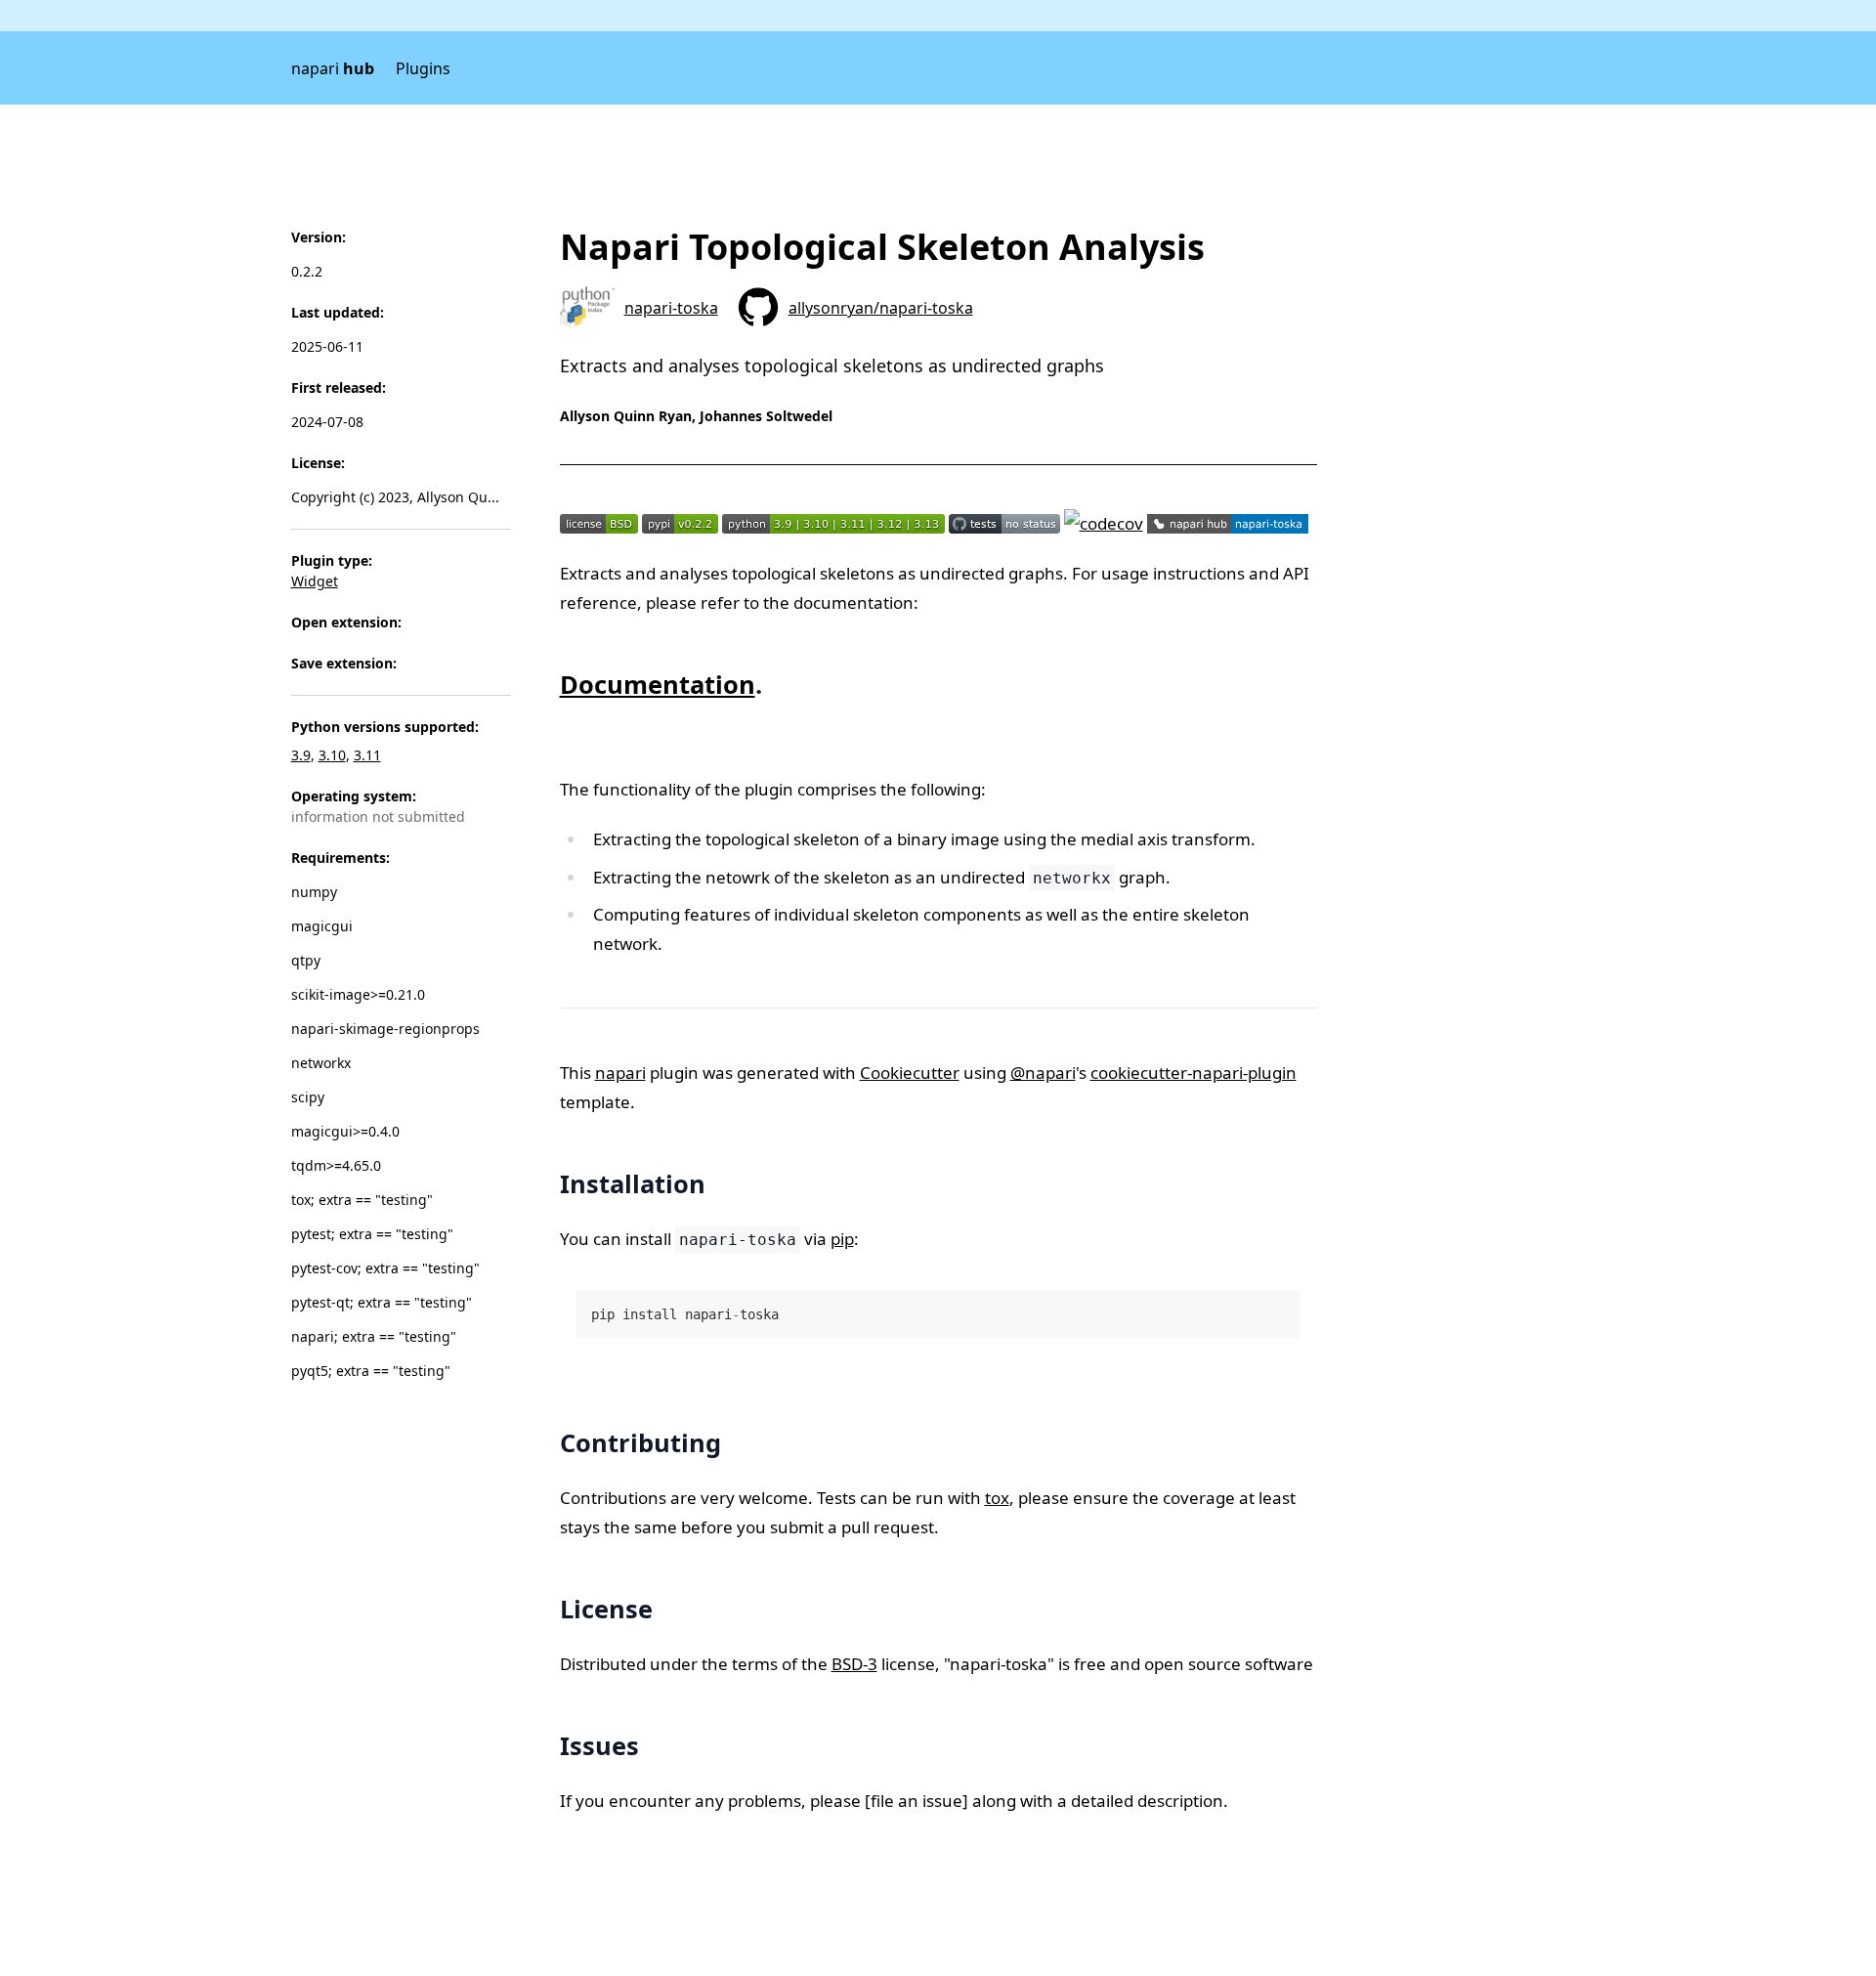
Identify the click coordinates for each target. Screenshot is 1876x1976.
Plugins (423, 68)
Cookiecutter (910, 1073)
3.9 (301, 755)
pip (842, 1239)
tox (997, 1498)
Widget (315, 581)
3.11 (367, 755)
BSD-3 (854, 1664)
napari (333, 68)
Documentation (658, 684)
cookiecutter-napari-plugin (1194, 1073)
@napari (1043, 1073)
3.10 (332, 755)
